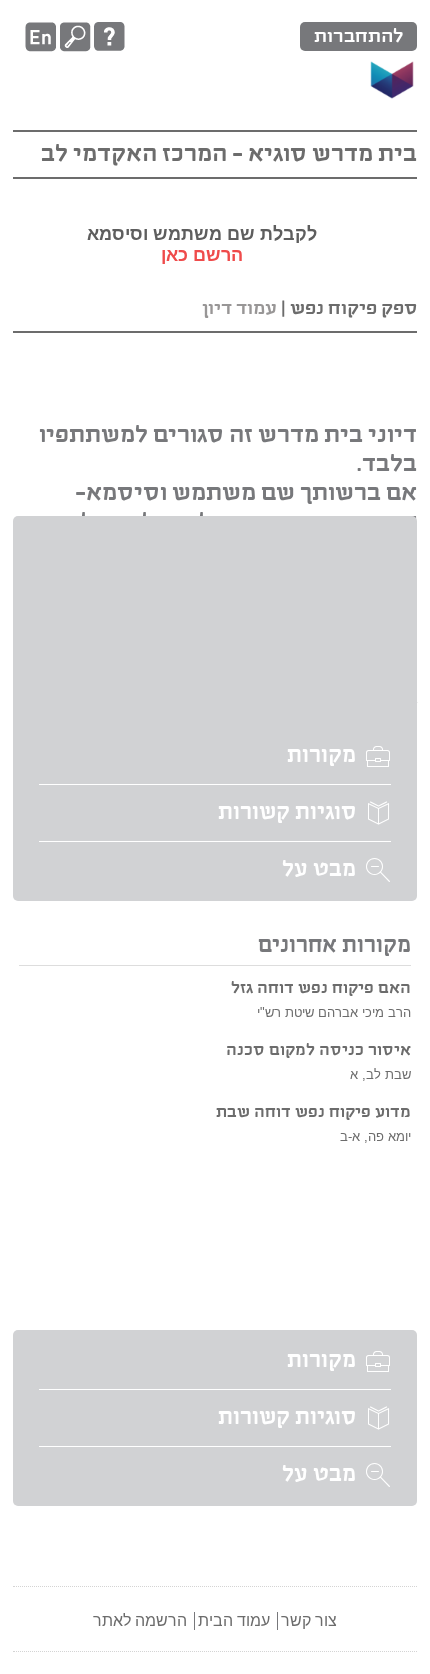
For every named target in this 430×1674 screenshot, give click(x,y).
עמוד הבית (234, 1620)
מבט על (319, 870)
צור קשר (309, 1620)
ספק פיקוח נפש (353, 308)
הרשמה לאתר (140, 1620)
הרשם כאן (202, 255)
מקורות (321, 756)
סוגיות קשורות (287, 813)
